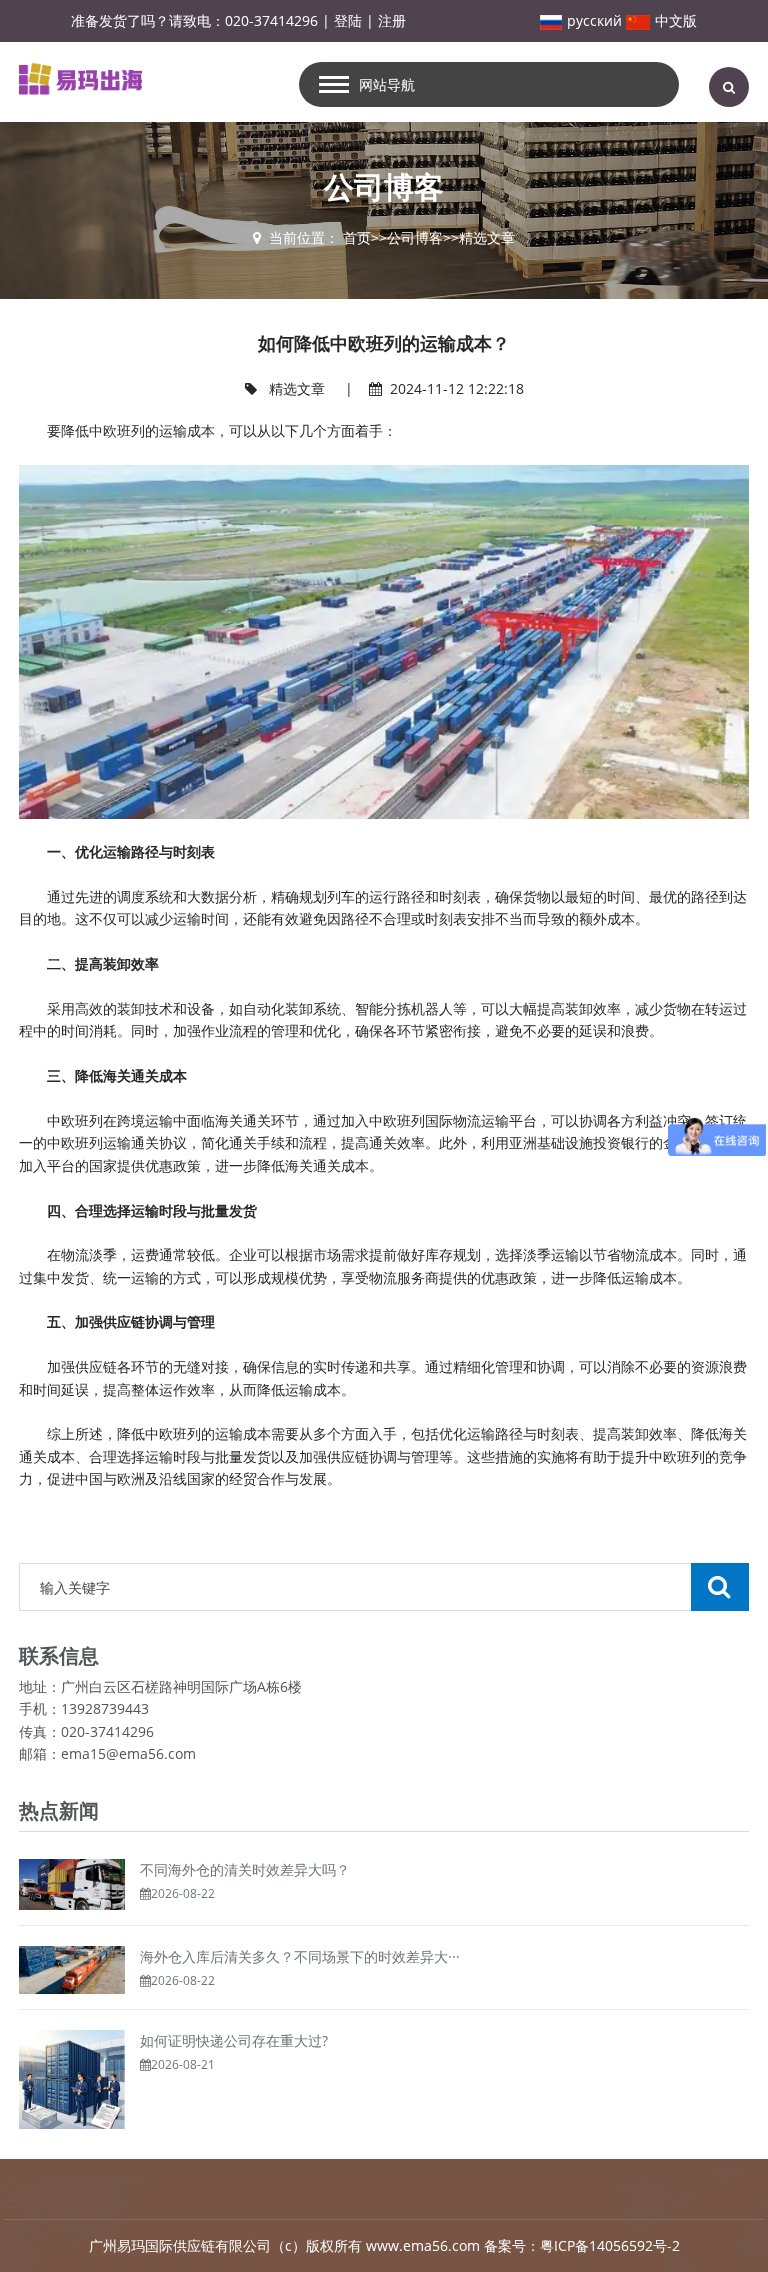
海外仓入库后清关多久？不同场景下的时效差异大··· (300, 1956)
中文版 (676, 20)
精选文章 (487, 237)
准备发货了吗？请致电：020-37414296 (194, 20)
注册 (392, 20)
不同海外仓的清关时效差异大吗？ (245, 1869)
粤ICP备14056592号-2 (610, 2245)
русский (594, 20)
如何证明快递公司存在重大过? (234, 2040)
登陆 (348, 20)
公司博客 (415, 237)
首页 (357, 237)
